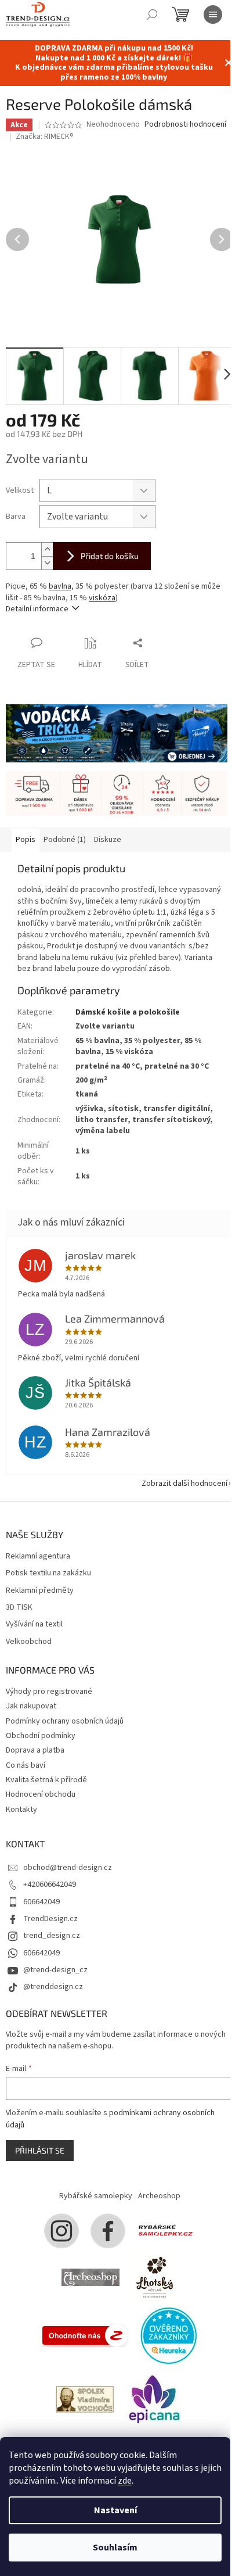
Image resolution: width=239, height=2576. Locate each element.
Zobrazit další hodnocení (184, 1484)
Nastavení (115, 2510)
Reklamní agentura (38, 1556)
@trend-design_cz (55, 1970)
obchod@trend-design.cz (68, 1868)
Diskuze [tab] (108, 840)
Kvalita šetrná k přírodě (46, 1780)
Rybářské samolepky (96, 2196)
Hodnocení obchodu (41, 1794)
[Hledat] (152, 15)
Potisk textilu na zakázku (48, 1573)
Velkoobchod (29, 1642)
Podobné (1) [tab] (65, 840)
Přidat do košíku (110, 556)
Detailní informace (37, 609)
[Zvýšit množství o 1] (47, 549)
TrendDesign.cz (50, 1919)
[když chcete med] (154, 2277)
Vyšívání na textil (34, 1624)
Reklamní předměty (40, 1591)
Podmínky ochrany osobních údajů (65, 1721)
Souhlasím (115, 2548)
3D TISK (19, 1608)
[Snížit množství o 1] (47, 563)
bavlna (60, 586)
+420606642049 (50, 1884)
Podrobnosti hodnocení (185, 125)
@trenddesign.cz (53, 1987)
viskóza (102, 598)
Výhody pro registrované (49, 1692)
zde (125, 2481)
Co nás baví (26, 1765)
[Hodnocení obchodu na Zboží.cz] (85, 2335)
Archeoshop (159, 2196)
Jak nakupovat (31, 1706)
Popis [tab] (26, 840)
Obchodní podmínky (41, 1736)
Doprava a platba (35, 1750)
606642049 (41, 1902)
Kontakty (21, 1810)
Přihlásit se (40, 2150)
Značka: (45, 137)
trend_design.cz (52, 1936)
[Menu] (213, 15)
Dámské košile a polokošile (128, 1012)
